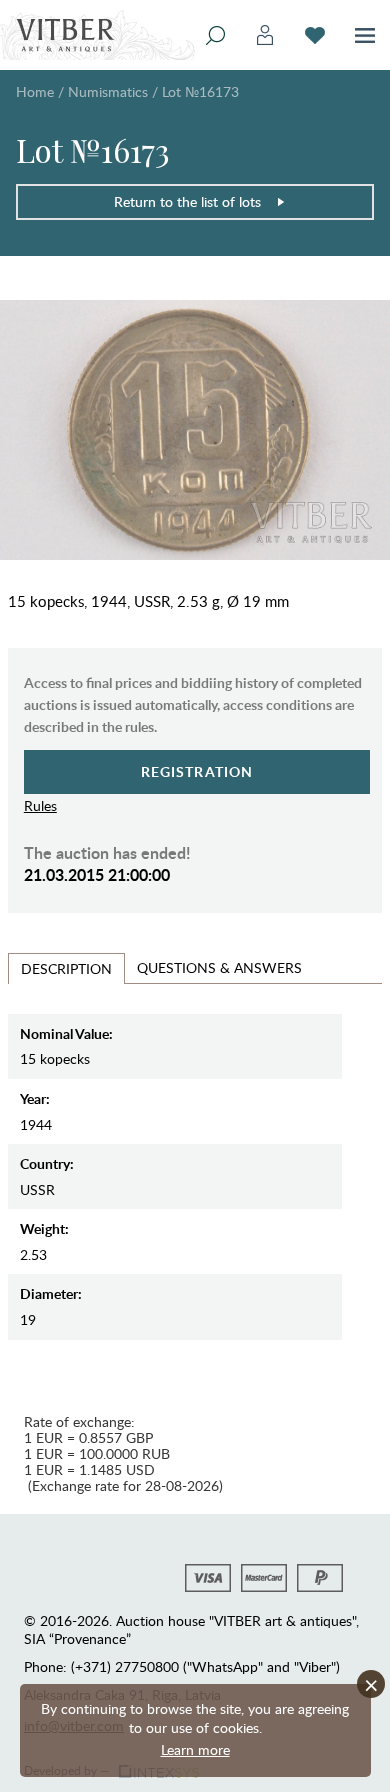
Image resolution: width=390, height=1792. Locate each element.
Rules (40, 805)
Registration (197, 771)
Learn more (195, 1749)
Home (35, 91)
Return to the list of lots (187, 201)
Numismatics (108, 91)
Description (66, 968)
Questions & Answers (219, 967)
